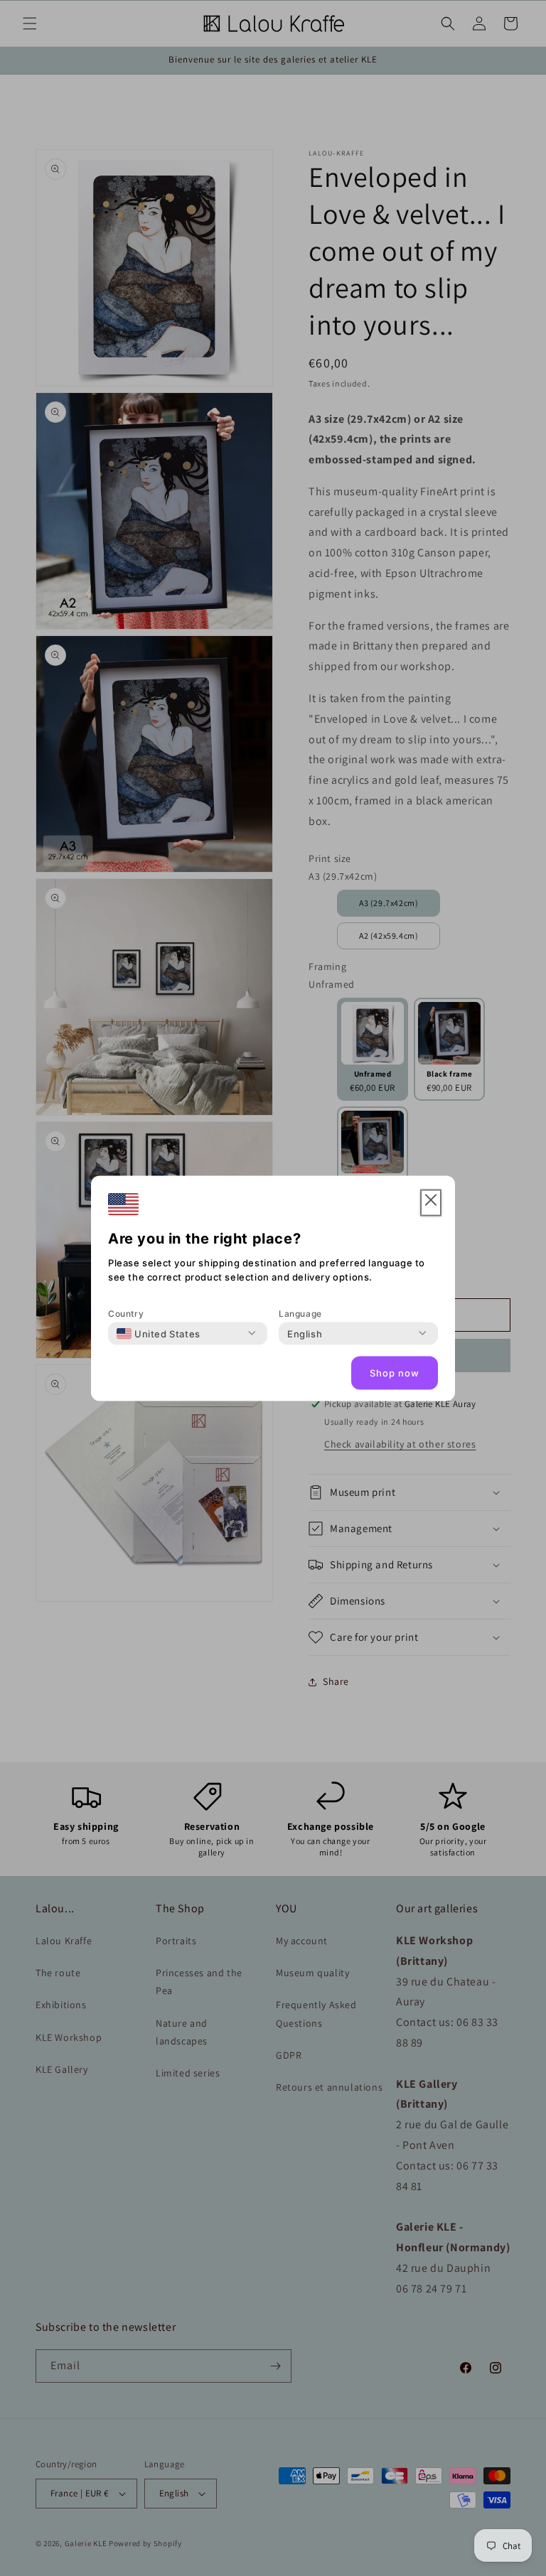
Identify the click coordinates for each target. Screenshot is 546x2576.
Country (126, 1313)
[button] (431, 1203)
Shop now (395, 1373)
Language (300, 1313)
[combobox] (159, 1333)
